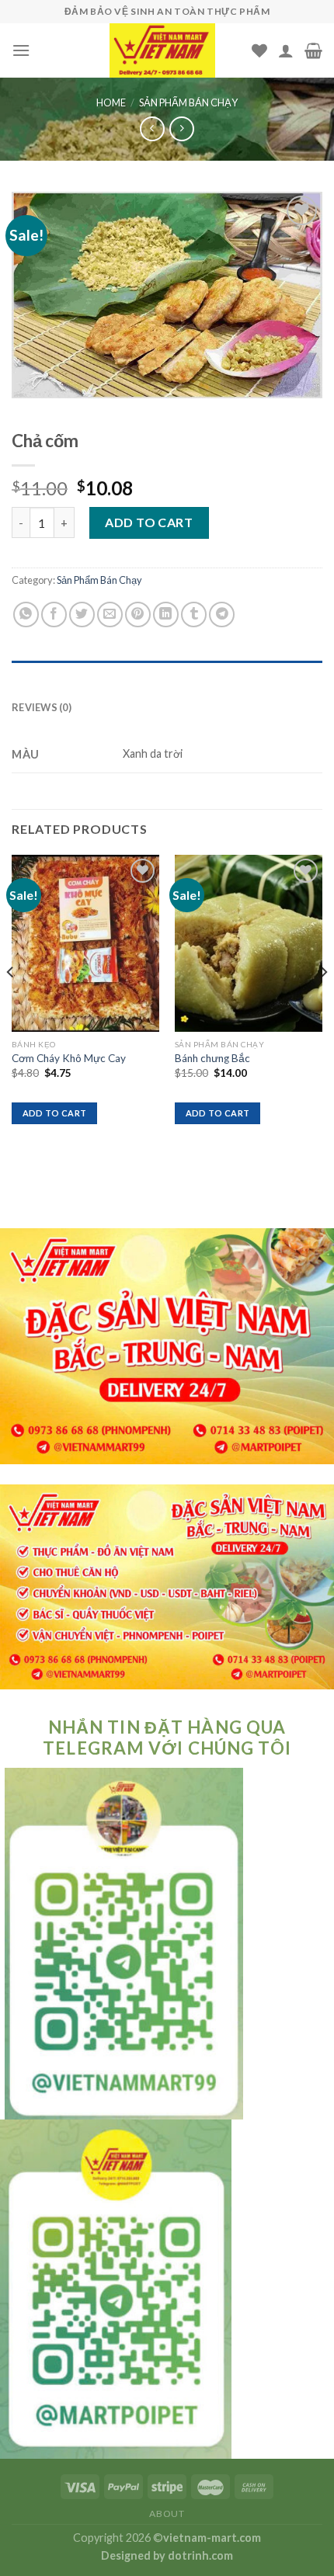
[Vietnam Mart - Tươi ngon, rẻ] (162, 50)
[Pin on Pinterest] (138, 614)
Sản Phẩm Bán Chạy (188, 102)
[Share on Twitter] (82, 614)
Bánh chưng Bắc (212, 1058)
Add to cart (149, 522)
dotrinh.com (200, 2555)
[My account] (286, 50)
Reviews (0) (42, 707)
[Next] (323, 1003)
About (167, 2514)
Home (111, 102)
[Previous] (11, 1003)
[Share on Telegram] (222, 614)
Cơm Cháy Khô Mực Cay (69, 1058)
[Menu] (21, 50)
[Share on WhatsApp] (26, 614)
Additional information (84, 676)
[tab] (167, 676)
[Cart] (313, 50)
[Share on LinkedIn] (166, 614)
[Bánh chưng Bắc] (249, 943)
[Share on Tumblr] (194, 614)
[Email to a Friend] (110, 614)
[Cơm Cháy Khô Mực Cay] (85, 943)
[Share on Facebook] (54, 614)
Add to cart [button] (55, 1113)
